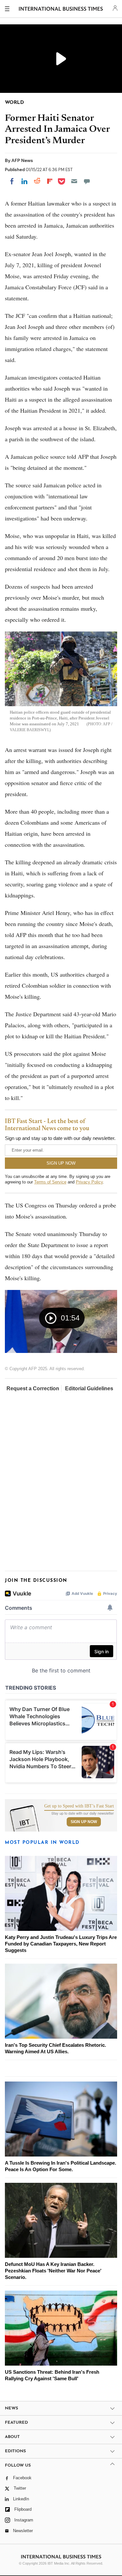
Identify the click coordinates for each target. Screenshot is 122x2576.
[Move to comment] (87, 181)
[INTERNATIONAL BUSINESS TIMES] (61, 10)
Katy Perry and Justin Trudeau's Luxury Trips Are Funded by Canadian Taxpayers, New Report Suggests (61, 1944)
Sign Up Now (84, 1822)
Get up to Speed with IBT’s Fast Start (79, 1806)
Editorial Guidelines (89, 1388)
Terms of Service (50, 1182)
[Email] (74, 181)
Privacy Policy (89, 1182)
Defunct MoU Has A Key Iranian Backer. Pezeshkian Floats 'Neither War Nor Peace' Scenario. (53, 2271)
